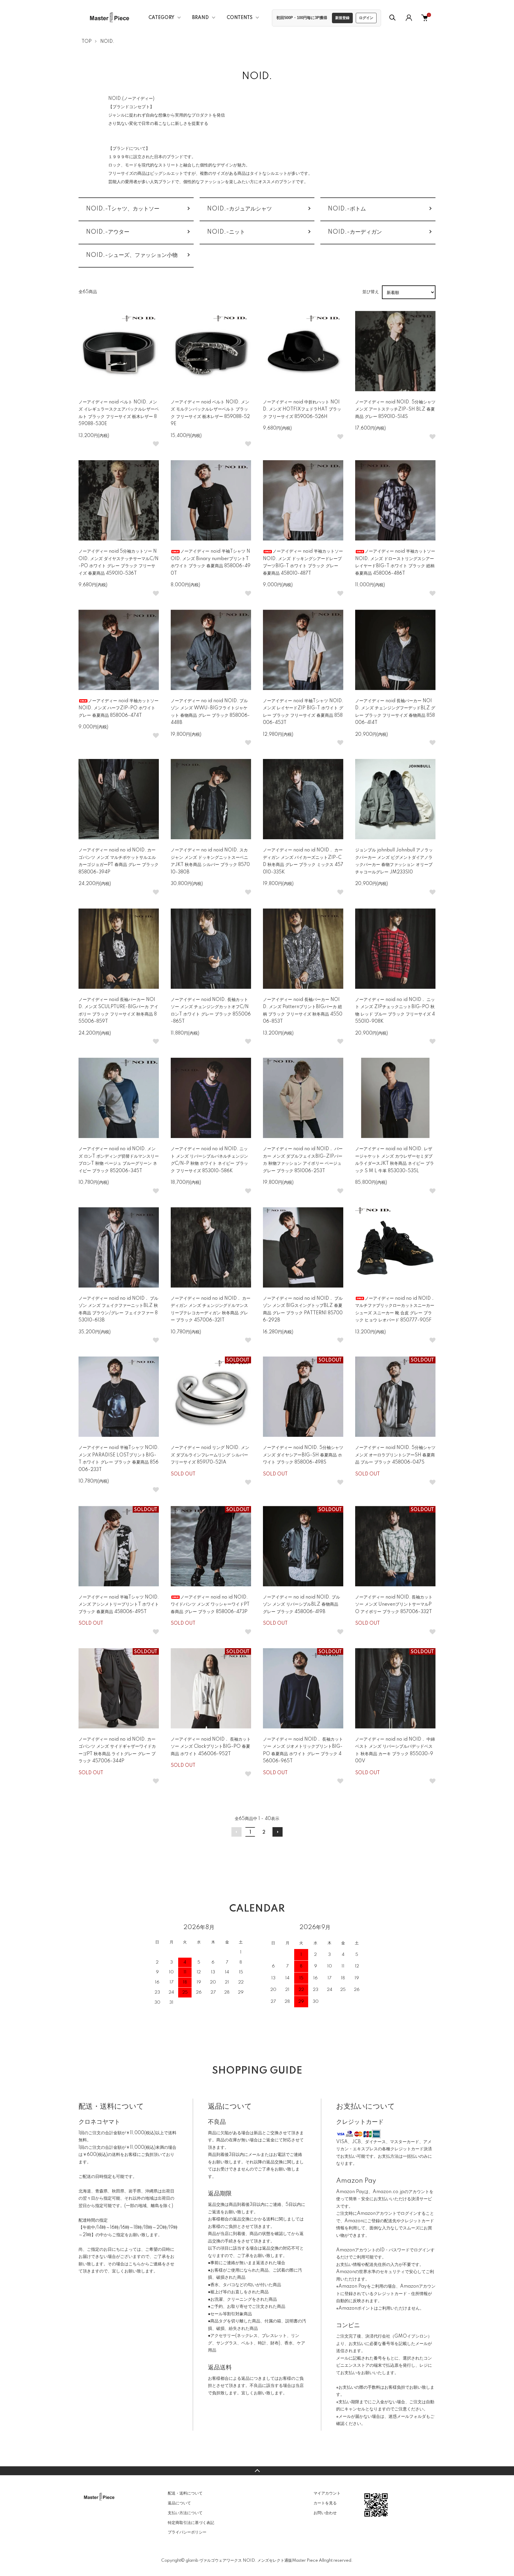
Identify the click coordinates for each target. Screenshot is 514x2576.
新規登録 (342, 18)
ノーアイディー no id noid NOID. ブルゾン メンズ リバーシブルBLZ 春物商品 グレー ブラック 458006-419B (301, 1605)
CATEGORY (161, 18)
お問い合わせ (325, 2513)
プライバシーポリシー (187, 2532)
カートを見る (325, 2503)
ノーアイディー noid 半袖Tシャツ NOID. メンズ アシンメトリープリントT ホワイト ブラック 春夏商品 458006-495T (119, 1605)
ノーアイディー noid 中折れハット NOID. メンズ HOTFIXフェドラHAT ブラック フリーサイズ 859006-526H (302, 410)
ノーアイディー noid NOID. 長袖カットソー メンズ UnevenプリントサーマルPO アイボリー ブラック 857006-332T (394, 1605)
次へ (278, 1832)
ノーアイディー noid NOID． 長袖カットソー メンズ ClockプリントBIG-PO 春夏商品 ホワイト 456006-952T (211, 1747)
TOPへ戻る (257, 2471)
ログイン (366, 18)
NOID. (107, 42)
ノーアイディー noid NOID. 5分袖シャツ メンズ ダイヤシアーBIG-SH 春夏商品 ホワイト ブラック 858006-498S (303, 1455)
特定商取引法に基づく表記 (191, 2523)
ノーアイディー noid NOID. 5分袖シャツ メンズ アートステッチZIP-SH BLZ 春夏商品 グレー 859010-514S (395, 410)
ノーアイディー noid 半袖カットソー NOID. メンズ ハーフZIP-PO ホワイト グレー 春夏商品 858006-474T (119, 708)
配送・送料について (185, 2493)
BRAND (200, 18)
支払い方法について (185, 2513)
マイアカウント (327, 2493)
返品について (179, 2503)
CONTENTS (240, 18)
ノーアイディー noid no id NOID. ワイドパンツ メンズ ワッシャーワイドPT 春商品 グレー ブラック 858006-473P (210, 1605)
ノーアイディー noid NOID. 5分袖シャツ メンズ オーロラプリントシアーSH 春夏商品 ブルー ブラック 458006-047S (395, 1455)
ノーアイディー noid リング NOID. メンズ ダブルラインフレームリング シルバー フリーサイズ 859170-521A (210, 1455)
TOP (87, 42)
